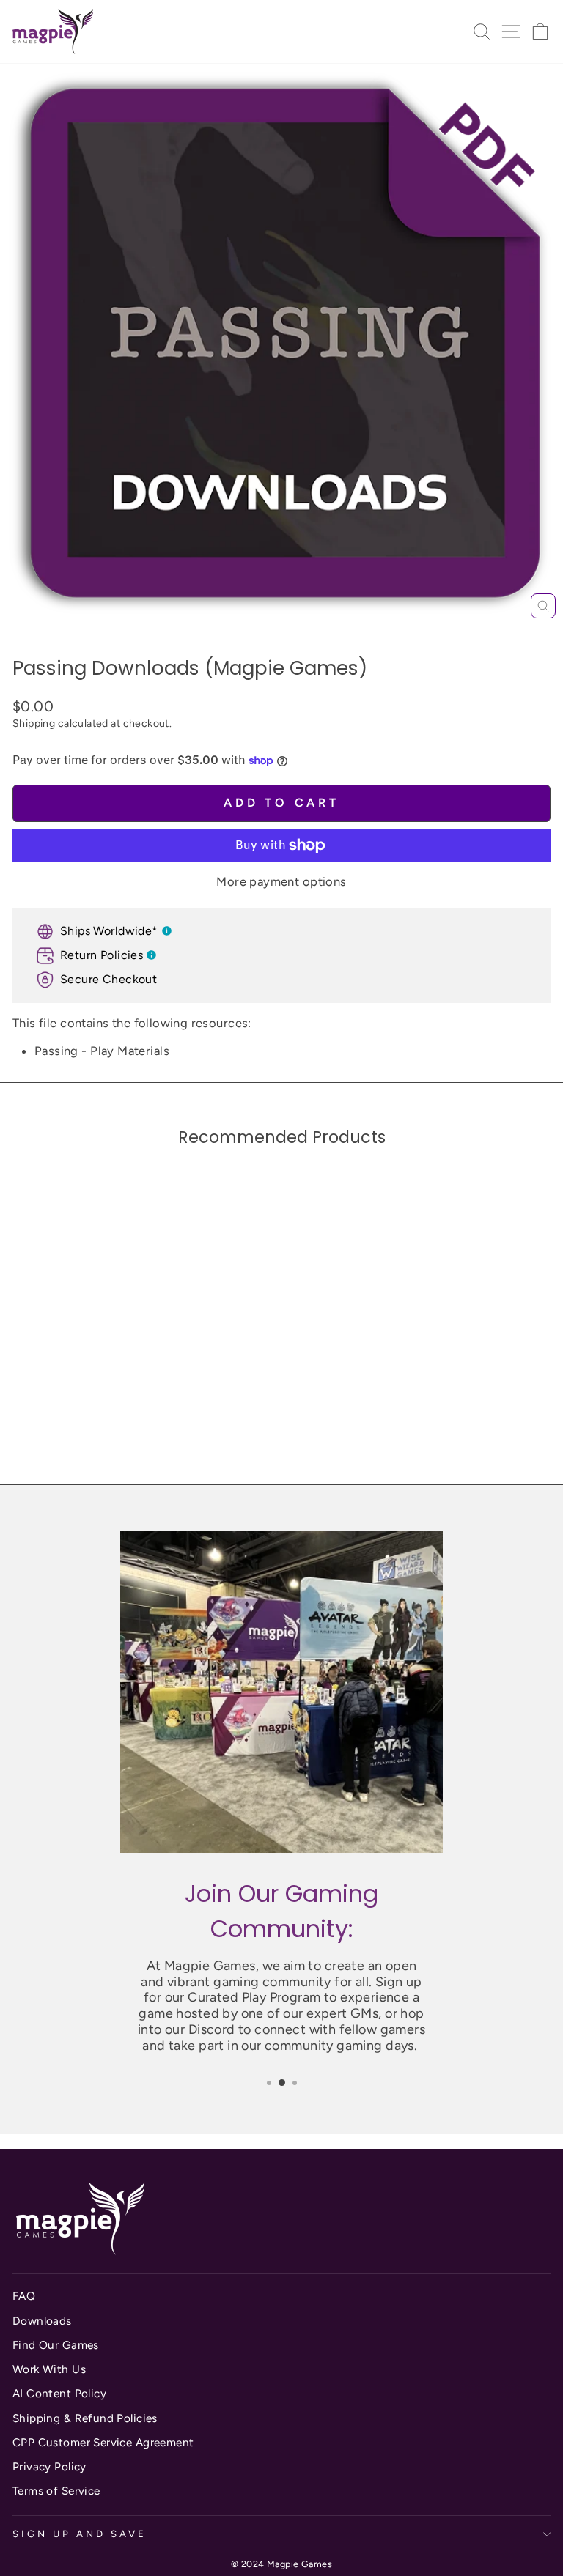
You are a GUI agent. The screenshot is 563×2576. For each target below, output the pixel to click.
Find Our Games (56, 2345)
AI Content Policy (59, 2393)
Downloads (42, 2321)
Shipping (34, 723)
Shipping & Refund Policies (85, 2418)
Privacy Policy (49, 2466)
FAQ (24, 2296)
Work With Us (49, 2369)
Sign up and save (80, 2534)
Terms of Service (56, 2491)
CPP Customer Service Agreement (103, 2442)
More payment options (281, 881)
